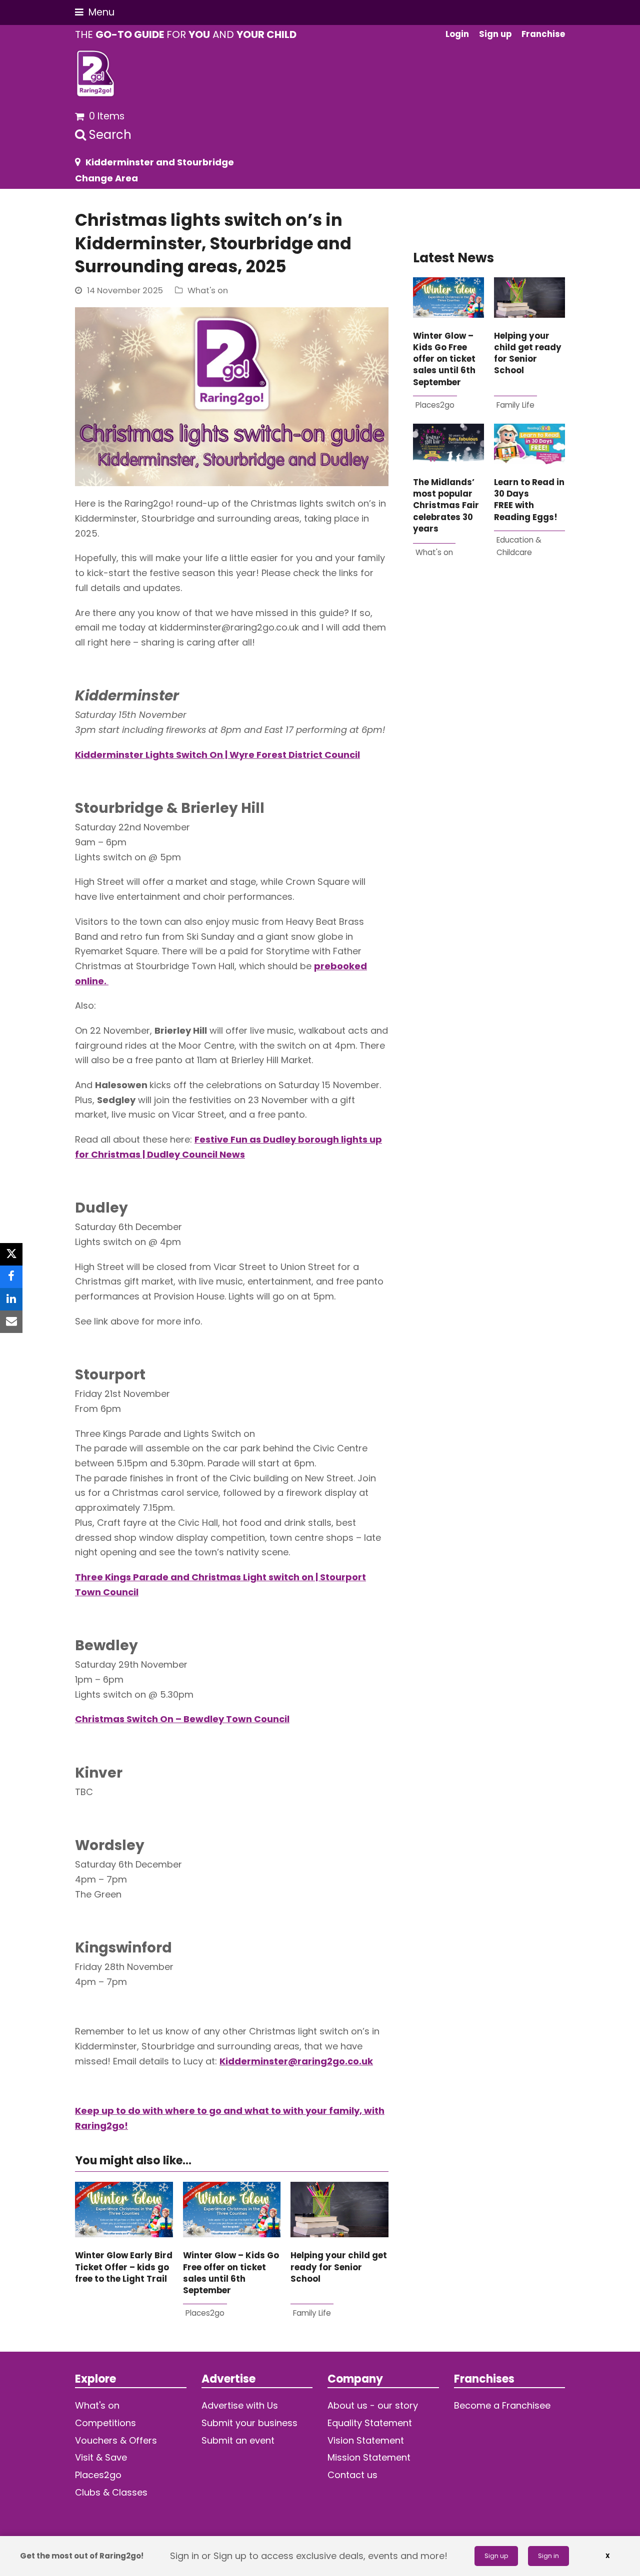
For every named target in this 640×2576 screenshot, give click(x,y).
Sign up (496, 2556)
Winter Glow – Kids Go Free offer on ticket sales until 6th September (231, 2273)
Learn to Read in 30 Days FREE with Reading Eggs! (529, 500)
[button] (95, 12)
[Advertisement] (489, 693)
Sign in (548, 2556)
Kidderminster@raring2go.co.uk (296, 2061)
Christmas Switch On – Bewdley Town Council (182, 1719)
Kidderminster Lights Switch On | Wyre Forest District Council (217, 755)
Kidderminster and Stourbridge (160, 162)
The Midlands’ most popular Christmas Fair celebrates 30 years (446, 506)
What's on (208, 291)
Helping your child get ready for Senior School (339, 2267)
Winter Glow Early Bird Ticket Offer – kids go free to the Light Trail (124, 2267)
